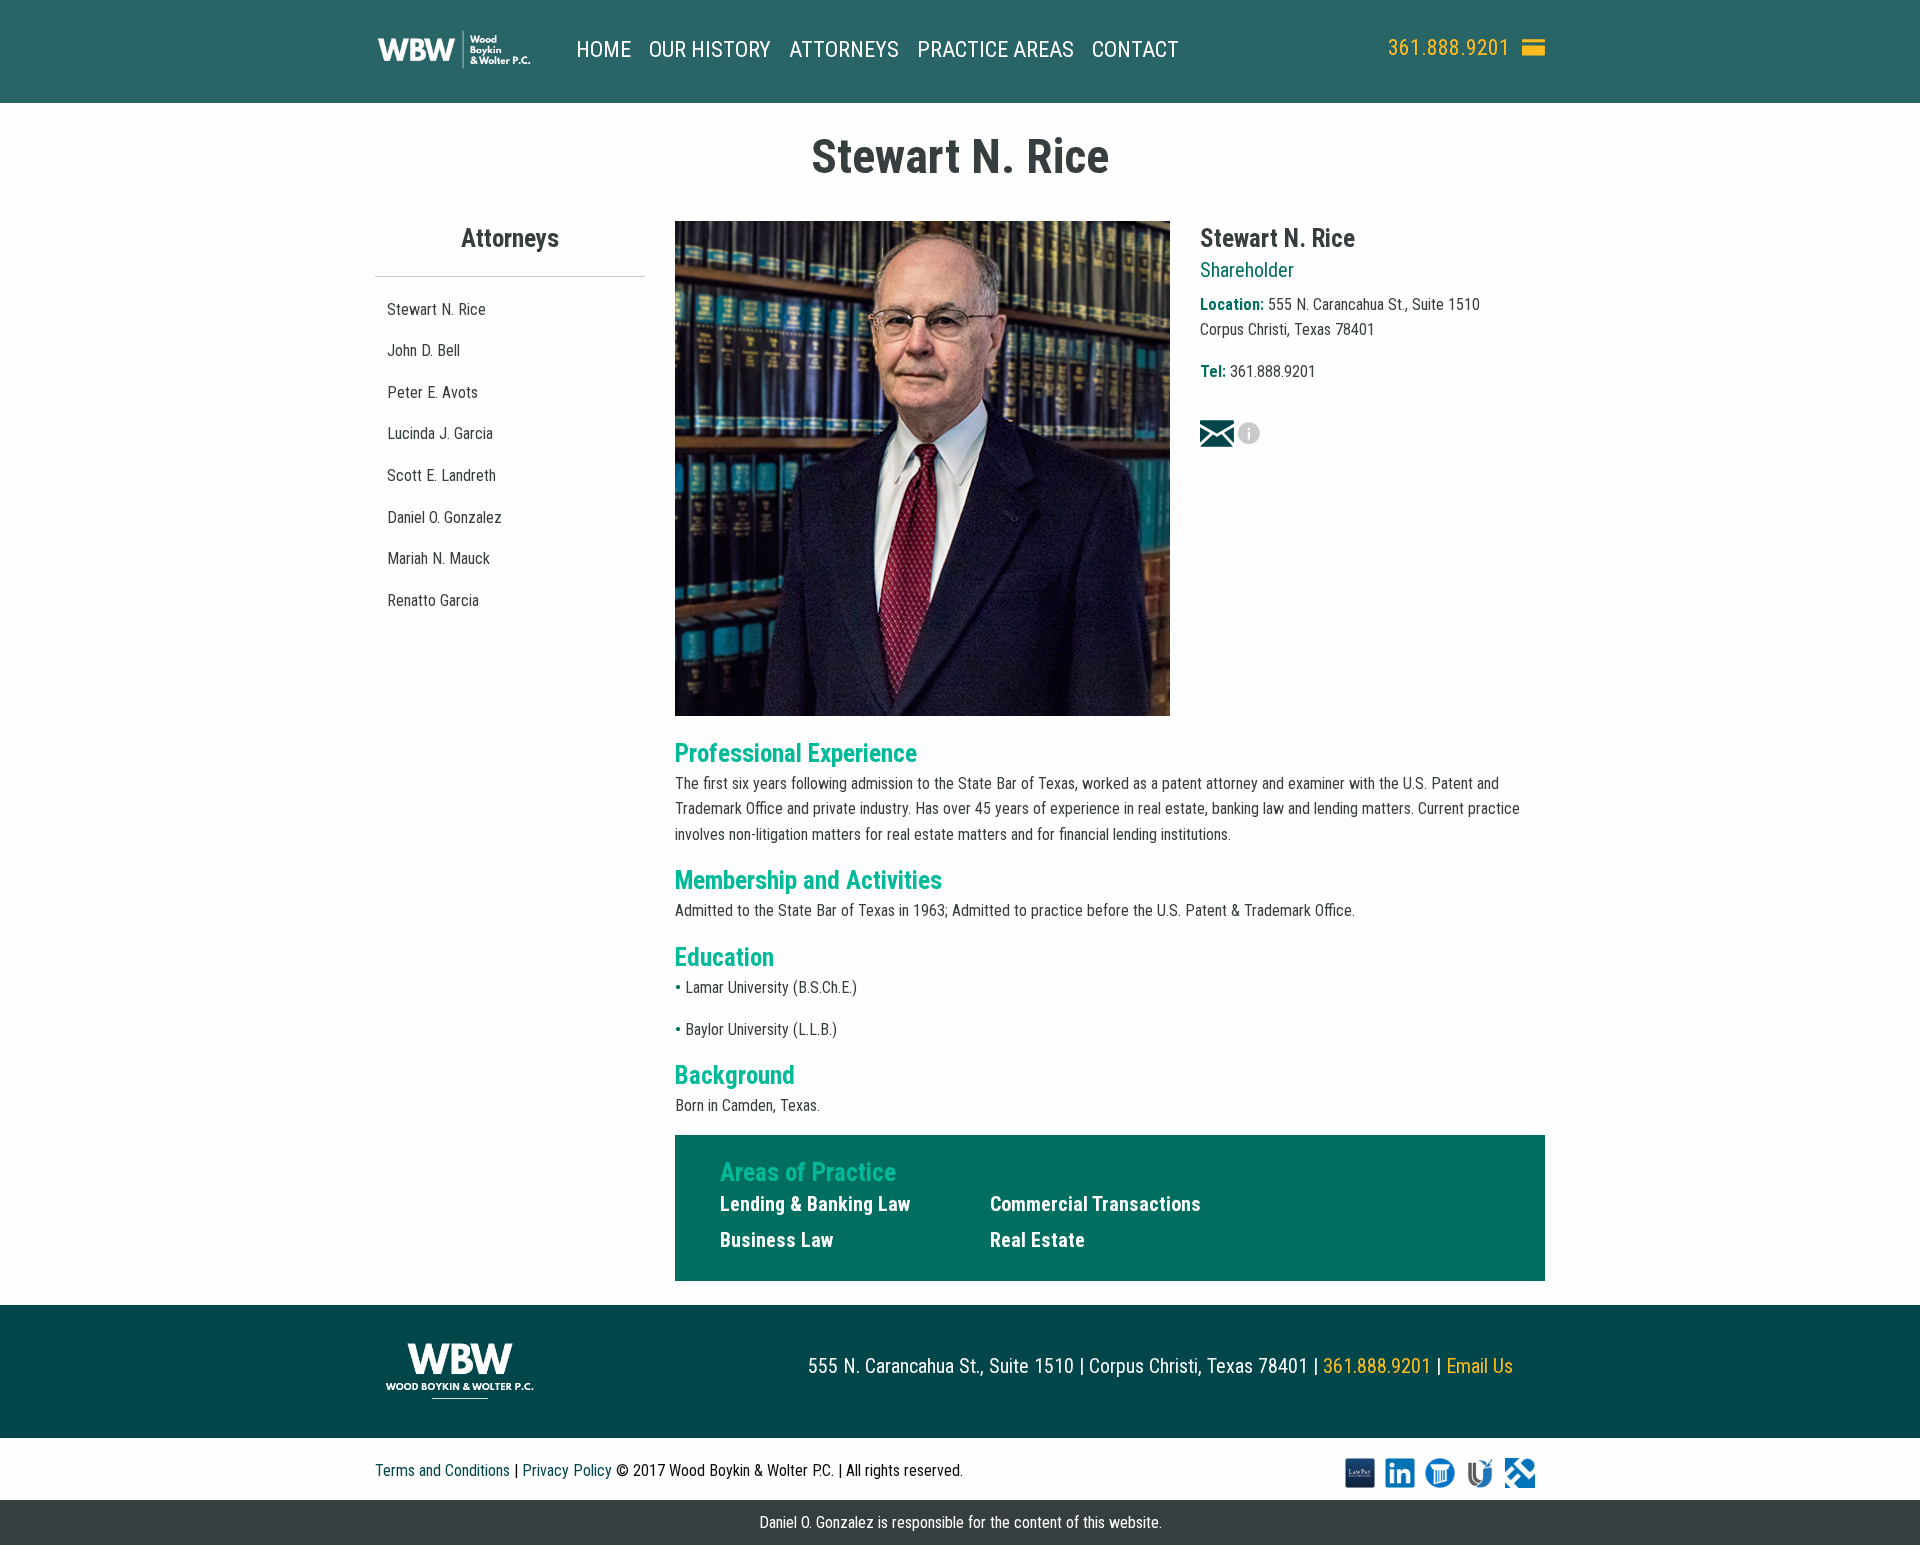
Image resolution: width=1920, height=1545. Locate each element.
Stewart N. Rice (436, 309)
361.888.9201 (1449, 47)
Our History (710, 49)
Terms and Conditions (442, 1470)
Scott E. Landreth (441, 475)
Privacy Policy (567, 1470)
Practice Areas (995, 49)
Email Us (1479, 1366)
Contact (1135, 49)
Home (603, 49)
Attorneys (844, 49)
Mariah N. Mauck (438, 558)
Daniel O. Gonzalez (444, 517)
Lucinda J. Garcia (440, 433)
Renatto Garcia (433, 600)
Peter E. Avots (432, 392)
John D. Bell (423, 350)
